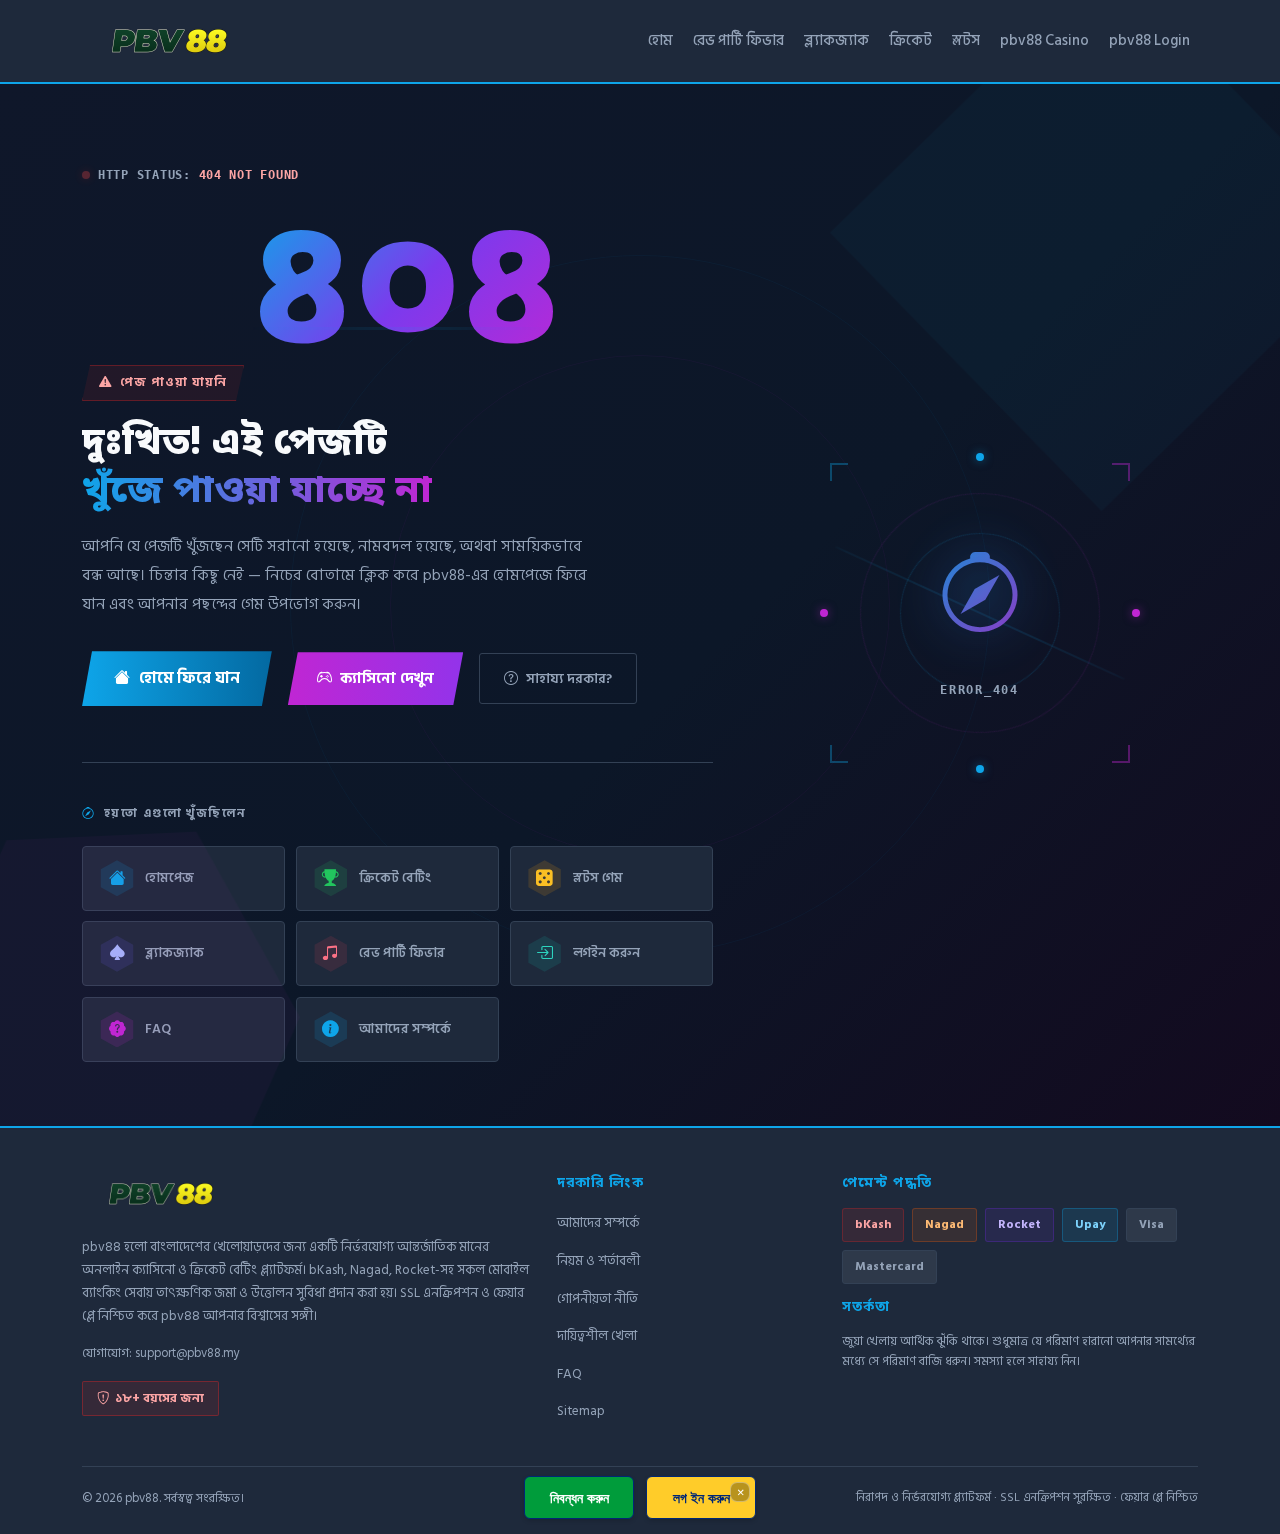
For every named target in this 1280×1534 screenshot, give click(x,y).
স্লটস (966, 40)
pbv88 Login (1149, 40)
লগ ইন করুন (701, 1497)
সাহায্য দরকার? (569, 678)
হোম (660, 40)
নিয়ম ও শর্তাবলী (598, 1261)
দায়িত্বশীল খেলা (597, 1336)
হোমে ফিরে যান (189, 678)
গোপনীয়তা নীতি (597, 1299)
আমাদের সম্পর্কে (598, 1223)
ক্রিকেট (910, 40)
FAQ (569, 1374)
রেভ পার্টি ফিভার (738, 40)
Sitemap (581, 1411)
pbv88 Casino (1044, 40)
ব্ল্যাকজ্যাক (836, 40)
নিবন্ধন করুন (579, 1497)
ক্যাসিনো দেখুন (387, 678)
